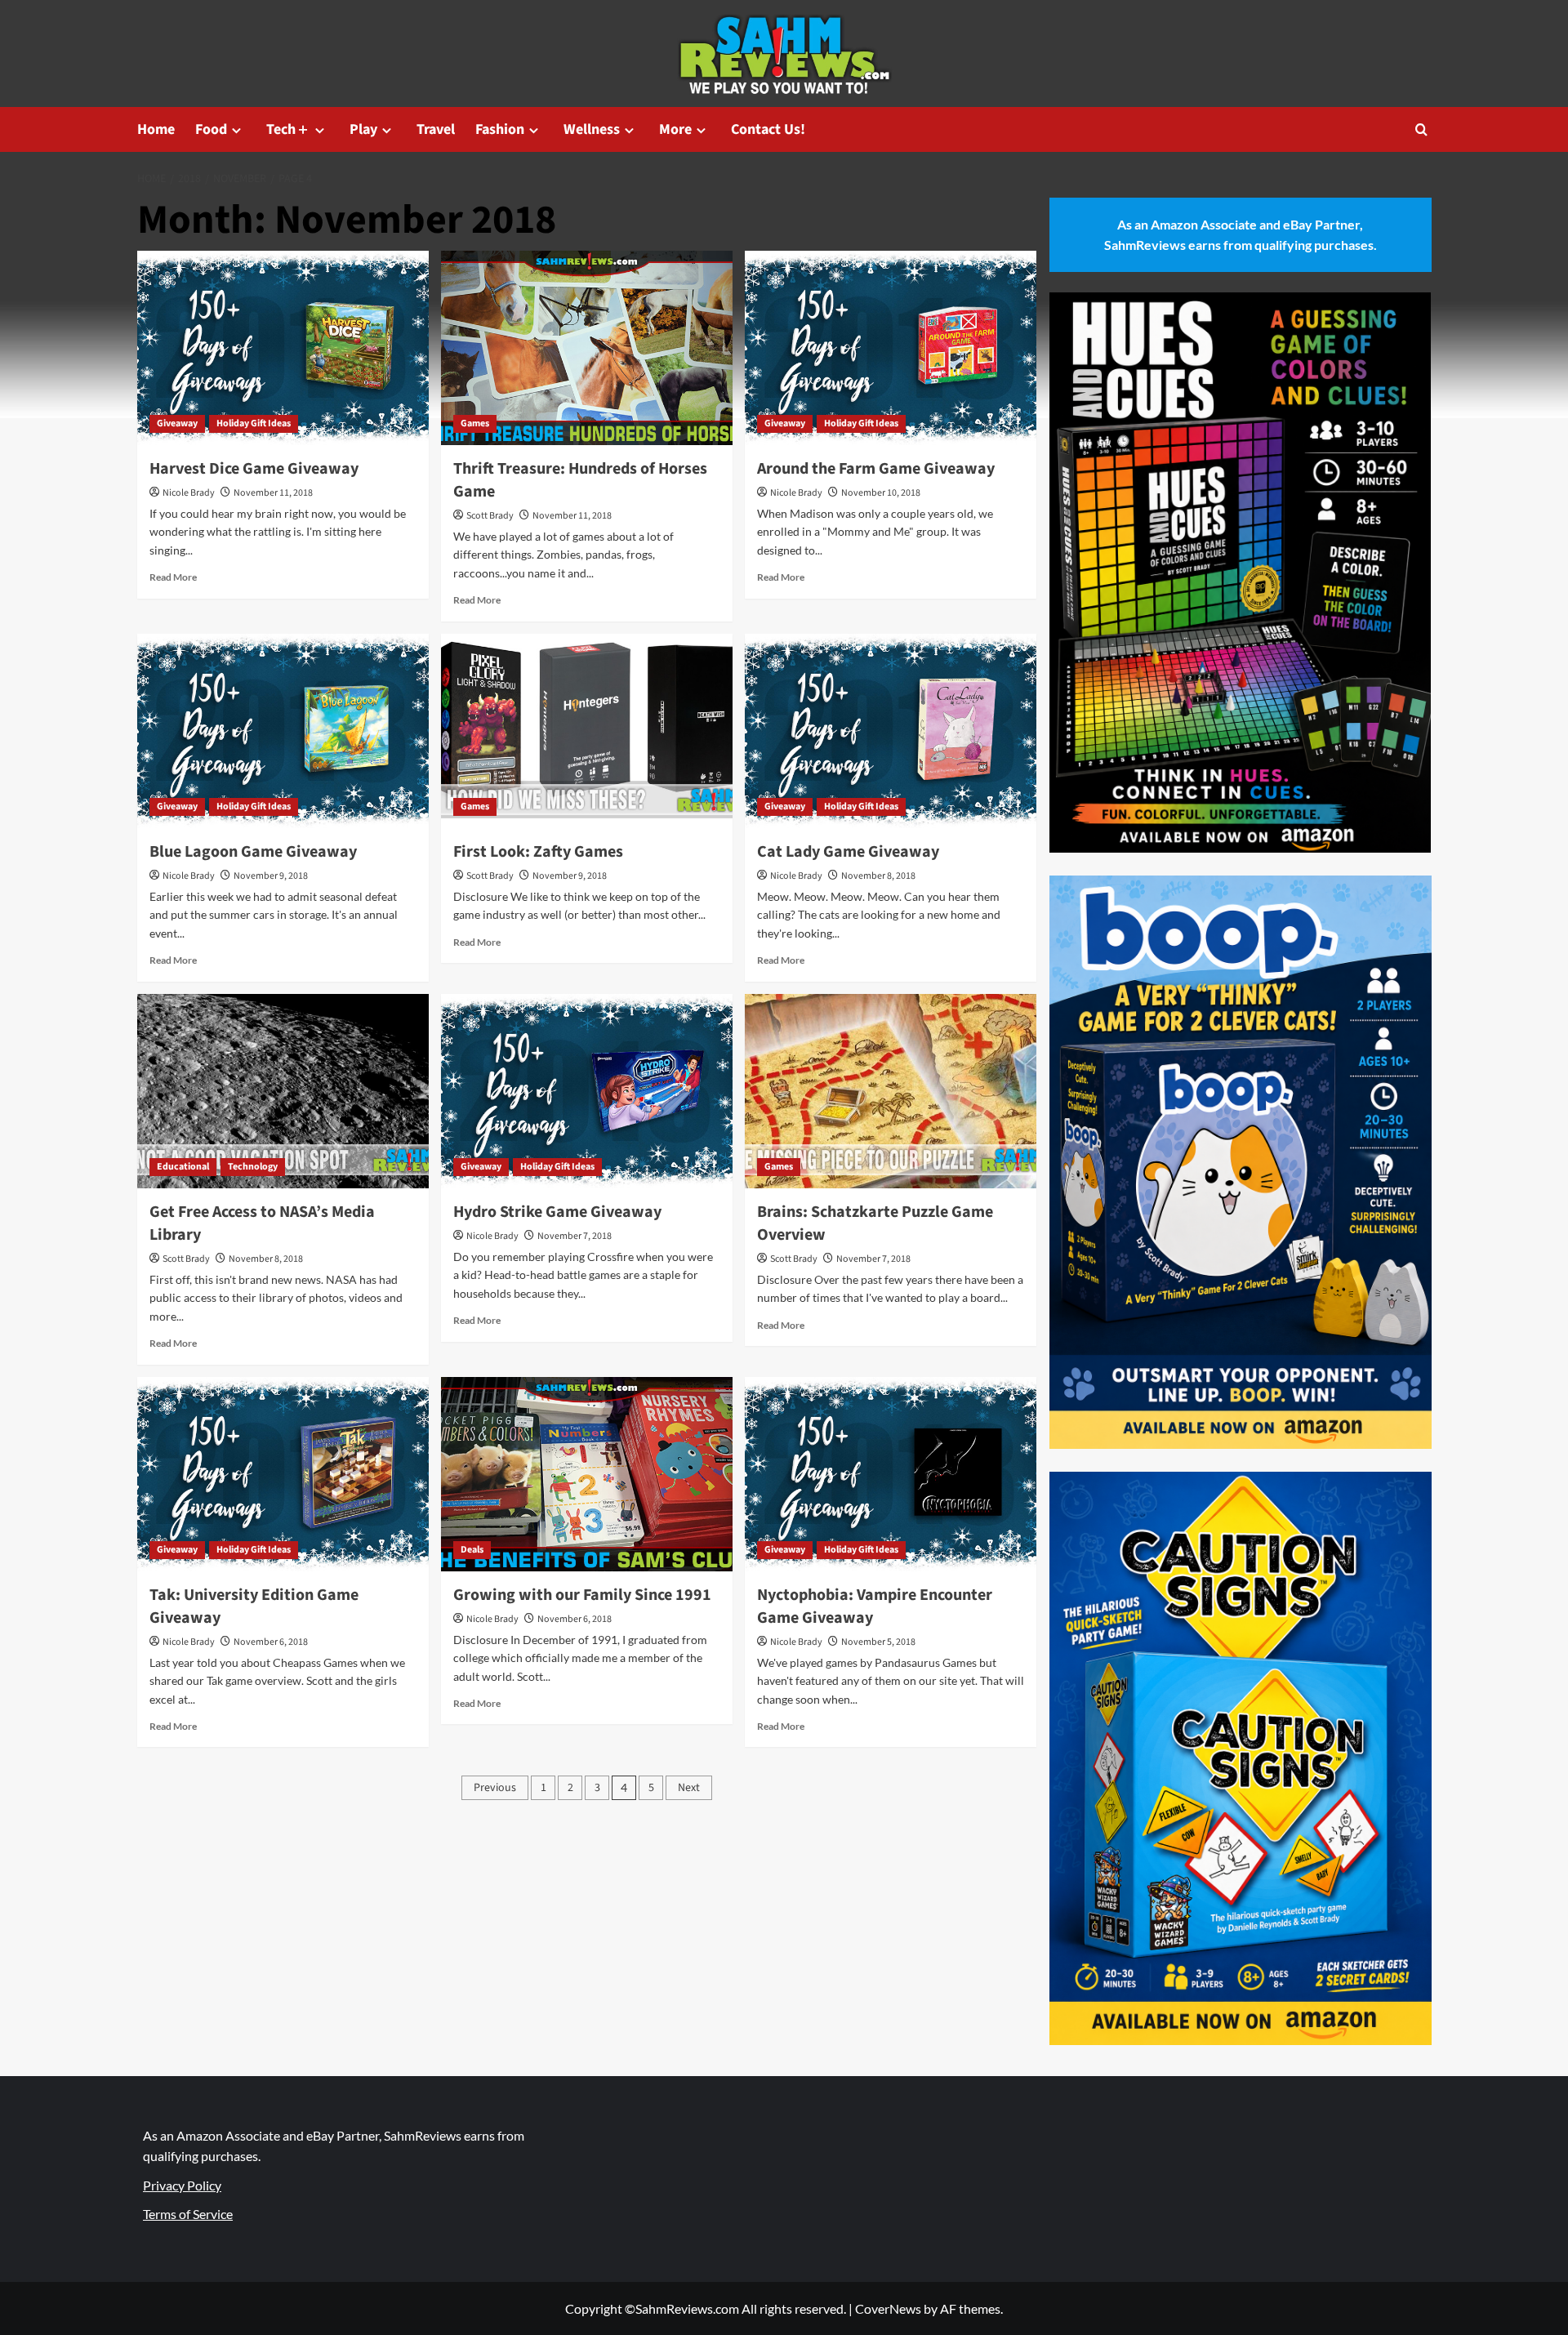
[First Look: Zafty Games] (587, 731)
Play (363, 129)
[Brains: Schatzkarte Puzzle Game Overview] (891, 1091)
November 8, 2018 (878, 876)
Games (475, 423)
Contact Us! (768, 129)
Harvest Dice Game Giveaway (254, 469)
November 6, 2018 (271, 1642)
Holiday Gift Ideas (254, 423)
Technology (253, 1167)
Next (689, 1788)
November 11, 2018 (273, 493)
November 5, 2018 (878, 1642)
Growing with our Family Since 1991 (582, 1595)
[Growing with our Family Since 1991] (587, 1474)
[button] (1421, 129)
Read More (173, 577)
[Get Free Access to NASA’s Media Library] (283, 1091)
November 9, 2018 (271, 876)
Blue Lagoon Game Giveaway (253, 852)
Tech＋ (288, 129)
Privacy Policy (182, 2185)
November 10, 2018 (881, 493)
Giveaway (177, 423)
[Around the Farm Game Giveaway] (891, 348)
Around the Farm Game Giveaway (876, 469)
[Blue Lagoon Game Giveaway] (283, 731)
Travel (436, 129)
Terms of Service (188, 2214)
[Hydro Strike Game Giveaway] (587, 1091)
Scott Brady (490, 516)
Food (211, 129)
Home (156, 129)
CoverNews (888, 2308)
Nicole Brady (189, 493)
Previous (495, 1788)
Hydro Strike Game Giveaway (557, 1212)
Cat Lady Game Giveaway (848, 852)
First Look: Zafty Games (538, 852)
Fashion (500, 129)
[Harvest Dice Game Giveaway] (283, 348)
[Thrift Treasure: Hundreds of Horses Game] (587, 348)
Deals (472, 1550)
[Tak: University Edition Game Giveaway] (283, 1474)
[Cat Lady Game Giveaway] (891, 731)
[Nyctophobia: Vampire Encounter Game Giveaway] (891, 1474)
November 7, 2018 (575, 1236)
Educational (183, 1167)
